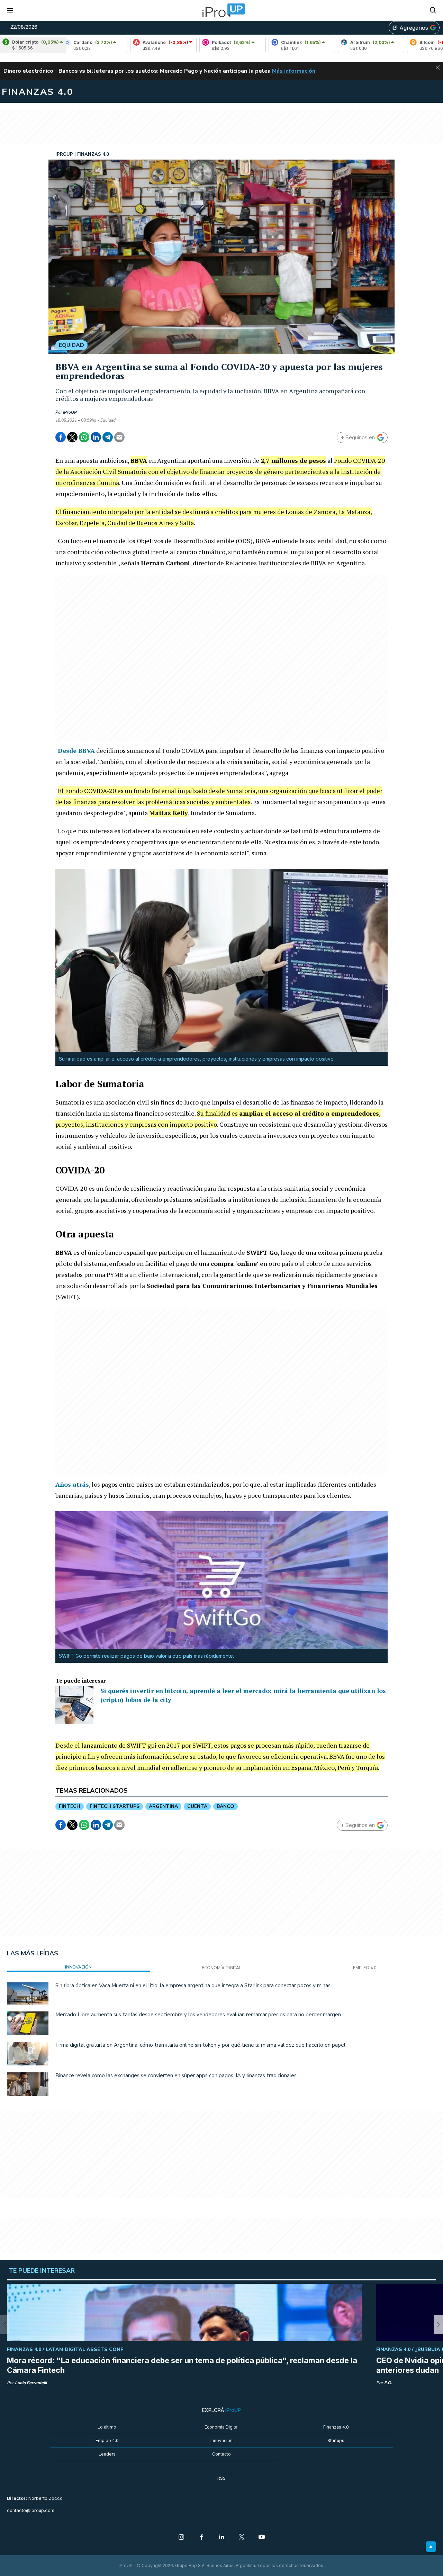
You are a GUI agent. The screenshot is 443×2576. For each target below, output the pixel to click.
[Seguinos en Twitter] (242, 2538)
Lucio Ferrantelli (31, 2383)
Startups (336, 2440)
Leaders (107, 2454)
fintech (70, 1806)
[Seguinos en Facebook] (201, 2538)
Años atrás (72, 1484)
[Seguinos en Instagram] (181, 2538)
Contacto (221, 2454)
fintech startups (115, 1806)
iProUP (70, 412)
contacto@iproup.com (31, 2510)
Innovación (221, 2440)
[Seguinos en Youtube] (262, 2538)
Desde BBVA (76, 750)
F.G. (388, 2383)
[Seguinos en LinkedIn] (221, 2538)
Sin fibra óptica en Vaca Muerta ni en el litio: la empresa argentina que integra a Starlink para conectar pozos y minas (193, 1985)
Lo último (107, 2427)
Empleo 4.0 (107, 2440)
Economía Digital (221, 2427)
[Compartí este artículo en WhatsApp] (84, 437)
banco (225, 1806)
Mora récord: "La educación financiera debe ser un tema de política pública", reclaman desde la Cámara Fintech (182, 2365)
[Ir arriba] (431, 2547)
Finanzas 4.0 (336, 2427)
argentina (163, 1806)
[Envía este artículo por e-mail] (119, 437)
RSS (221, 2478)
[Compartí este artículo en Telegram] (108, 437)
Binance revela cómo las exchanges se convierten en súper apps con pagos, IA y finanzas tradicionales (176, 2075)
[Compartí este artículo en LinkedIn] (96, 437)
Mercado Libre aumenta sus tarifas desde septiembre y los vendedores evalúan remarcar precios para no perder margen (198, 2015)
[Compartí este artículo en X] (72, 437)
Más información (294, 71)
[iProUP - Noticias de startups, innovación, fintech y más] (221, 10)
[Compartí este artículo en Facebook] (61, 437)
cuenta (197, 1806)
